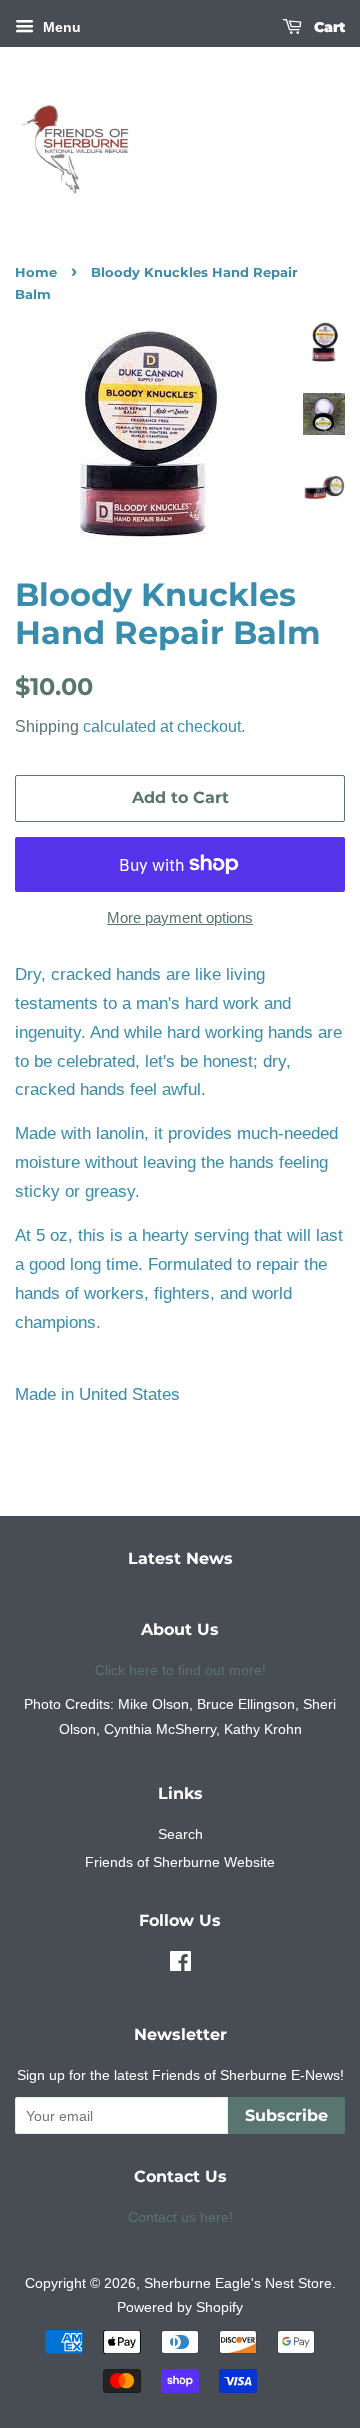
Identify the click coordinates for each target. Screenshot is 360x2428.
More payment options (180, 917)
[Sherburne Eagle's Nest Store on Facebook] (180, 1965)
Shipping (47, 726)
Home (36, 272)
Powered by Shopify (180, 2307)
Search (180, 1834)
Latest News (180, 1558)
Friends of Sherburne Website (180, 1862)
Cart (327, 27)
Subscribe (286, 2115)
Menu (60, 27)
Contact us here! (180, 2217)
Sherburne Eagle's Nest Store (238, 2283)
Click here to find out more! (180, 1670)
